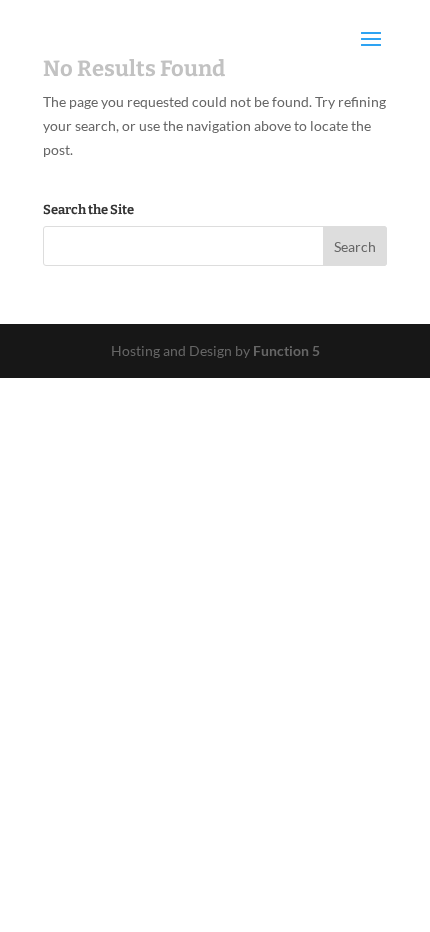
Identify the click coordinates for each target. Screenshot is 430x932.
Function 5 (286, 350)
